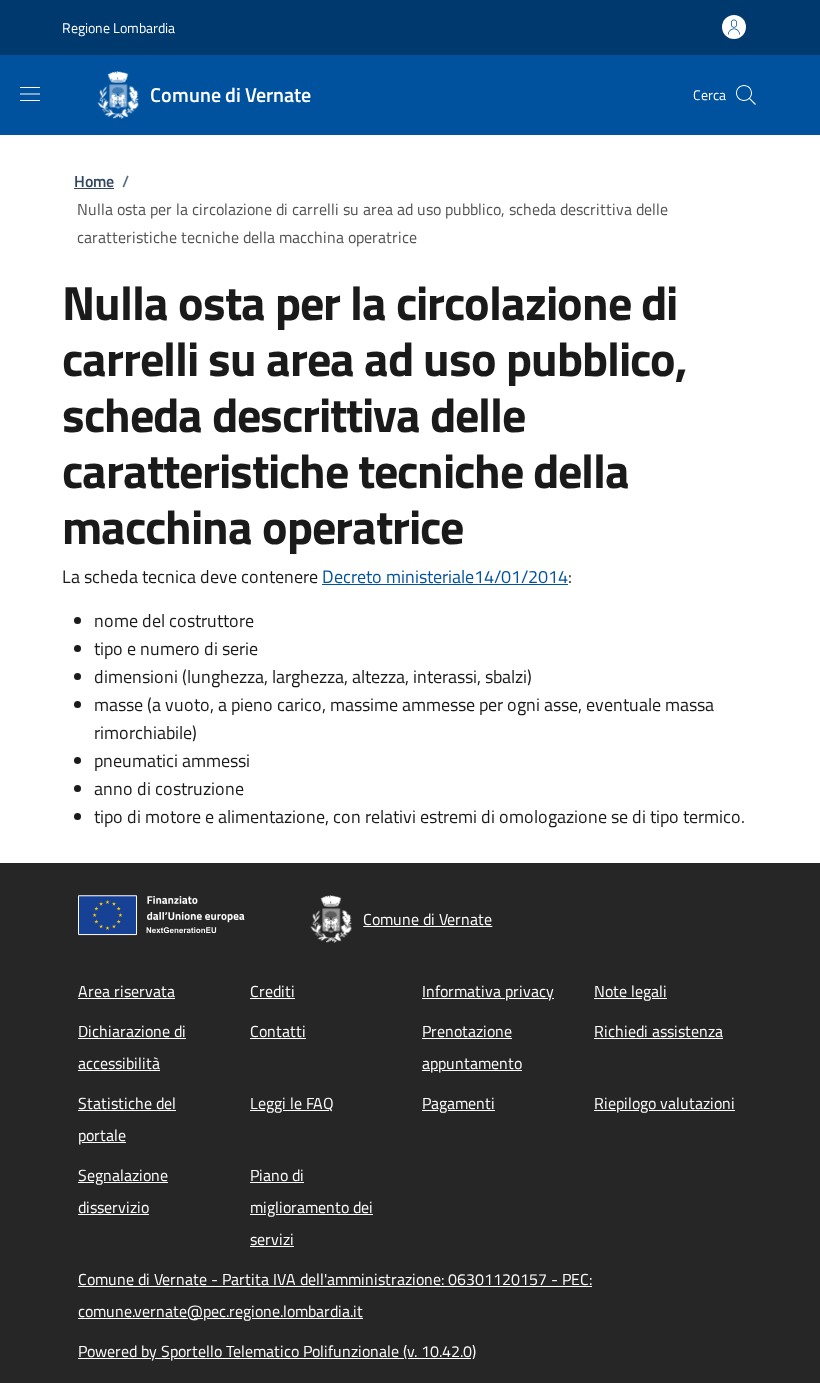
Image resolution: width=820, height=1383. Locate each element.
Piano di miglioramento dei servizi (311, 1207)
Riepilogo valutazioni (664, 1103)
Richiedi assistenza (658, 1031)
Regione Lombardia (118, 27)
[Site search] (746, 95)
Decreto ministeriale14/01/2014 (445, 576)
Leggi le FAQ (292, 1103)
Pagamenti (458, 1103)
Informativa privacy (488, 991)
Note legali (630, 991)
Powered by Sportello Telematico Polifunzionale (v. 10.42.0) (277, 1351)
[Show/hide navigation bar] (30, 94)
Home (94, 181)
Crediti (272, 991)
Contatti (278, 1031)
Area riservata (126, 991)
